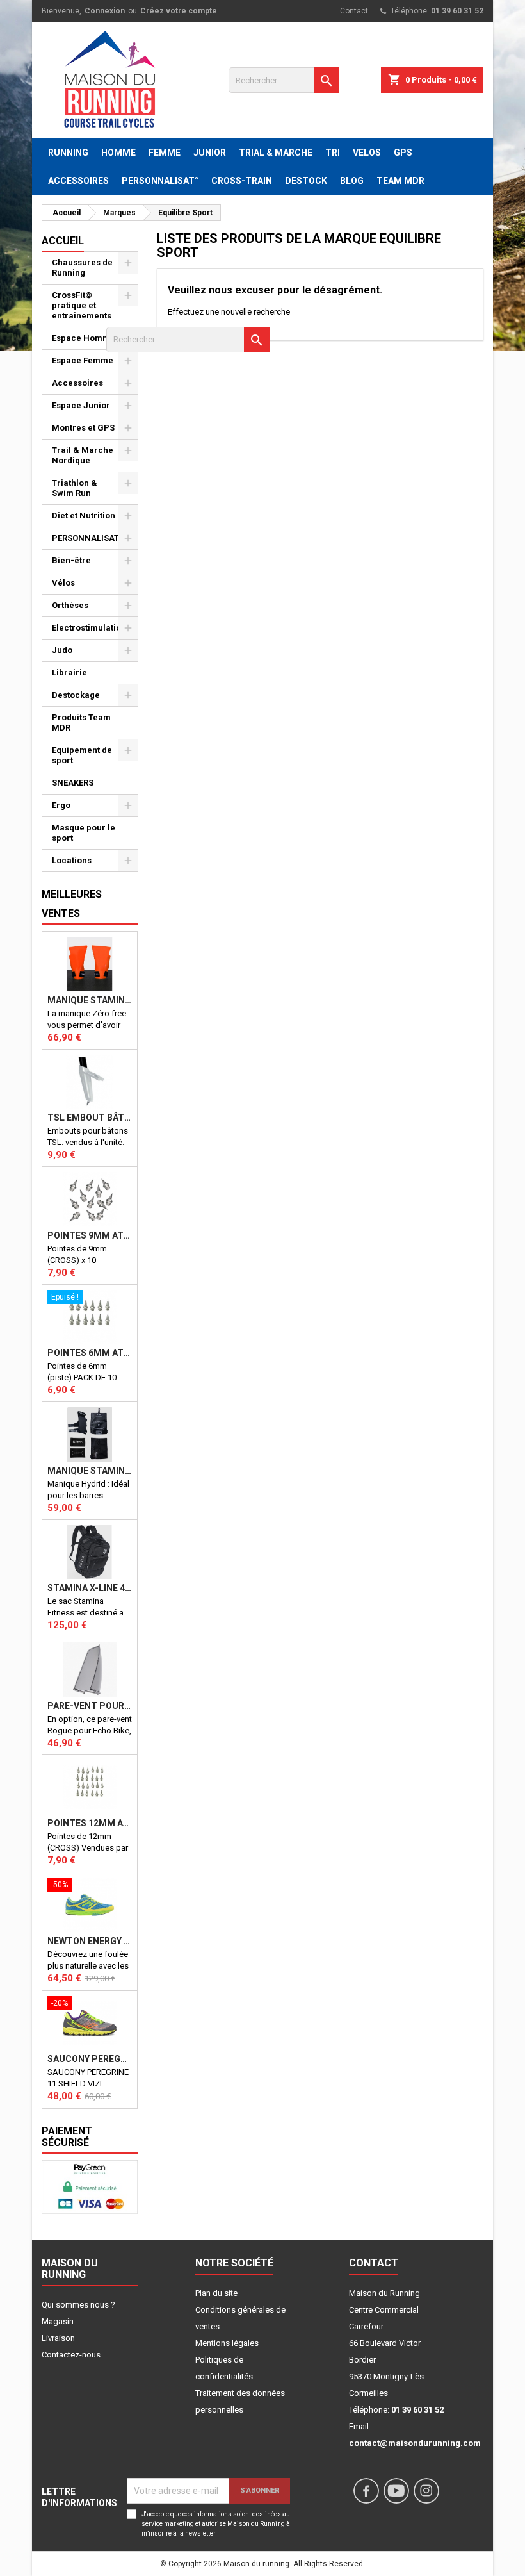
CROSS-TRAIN (242, 181)
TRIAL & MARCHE (276, 153)
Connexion (105, 11)
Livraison (58, 2338)
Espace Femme (83, 360)
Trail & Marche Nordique (83, 455)
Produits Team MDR (81, 722)
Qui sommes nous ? (78, 2305)
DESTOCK (306, 181)
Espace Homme (84, 338)
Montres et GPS (83, 428)
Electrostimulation (89, 628)
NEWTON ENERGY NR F (90, 1941)
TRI (333, 153)
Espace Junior (81, 405)
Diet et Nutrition (84, 516)
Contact (354, 11)
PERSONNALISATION (93, 538)
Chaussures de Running (82, 268)
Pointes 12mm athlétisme (90, 1823)
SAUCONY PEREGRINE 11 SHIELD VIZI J (90, 2059)
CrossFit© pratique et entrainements (82, 305)
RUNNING (68, 153)
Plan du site (216, 2293)
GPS (403, 153)
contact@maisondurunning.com (415, 2443)
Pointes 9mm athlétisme (90, 1235)
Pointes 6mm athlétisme (90, 1353)
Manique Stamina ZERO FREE (90, 1000)
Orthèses (70, 605)
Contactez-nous (71, 2355)
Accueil (63, 241)
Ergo (61, 805)
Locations (72, 860)
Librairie (69, 673)
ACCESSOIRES (78, 181)
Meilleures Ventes (72, 904)
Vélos (63, 583)
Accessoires (77, 383)
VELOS (367, 153)
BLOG (352, 181)
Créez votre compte (179, 11)
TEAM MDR (400, 181)
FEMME (165, 153)
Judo (62, 650)
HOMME (118, 153)
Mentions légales (227, 2343)
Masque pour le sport (84, 833)
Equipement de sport (82, 755)
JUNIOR (210, 153)
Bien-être (71, 560)
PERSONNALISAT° (160, 181)
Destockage (76, 695)
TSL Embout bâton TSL (90, 1118)
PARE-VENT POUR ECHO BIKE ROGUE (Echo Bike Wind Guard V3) (90, 1706)
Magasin (58, 2321)
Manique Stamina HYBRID (90, 1471)
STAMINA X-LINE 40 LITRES (90, 1588)
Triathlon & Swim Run (75, 488)
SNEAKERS (73, 783)
